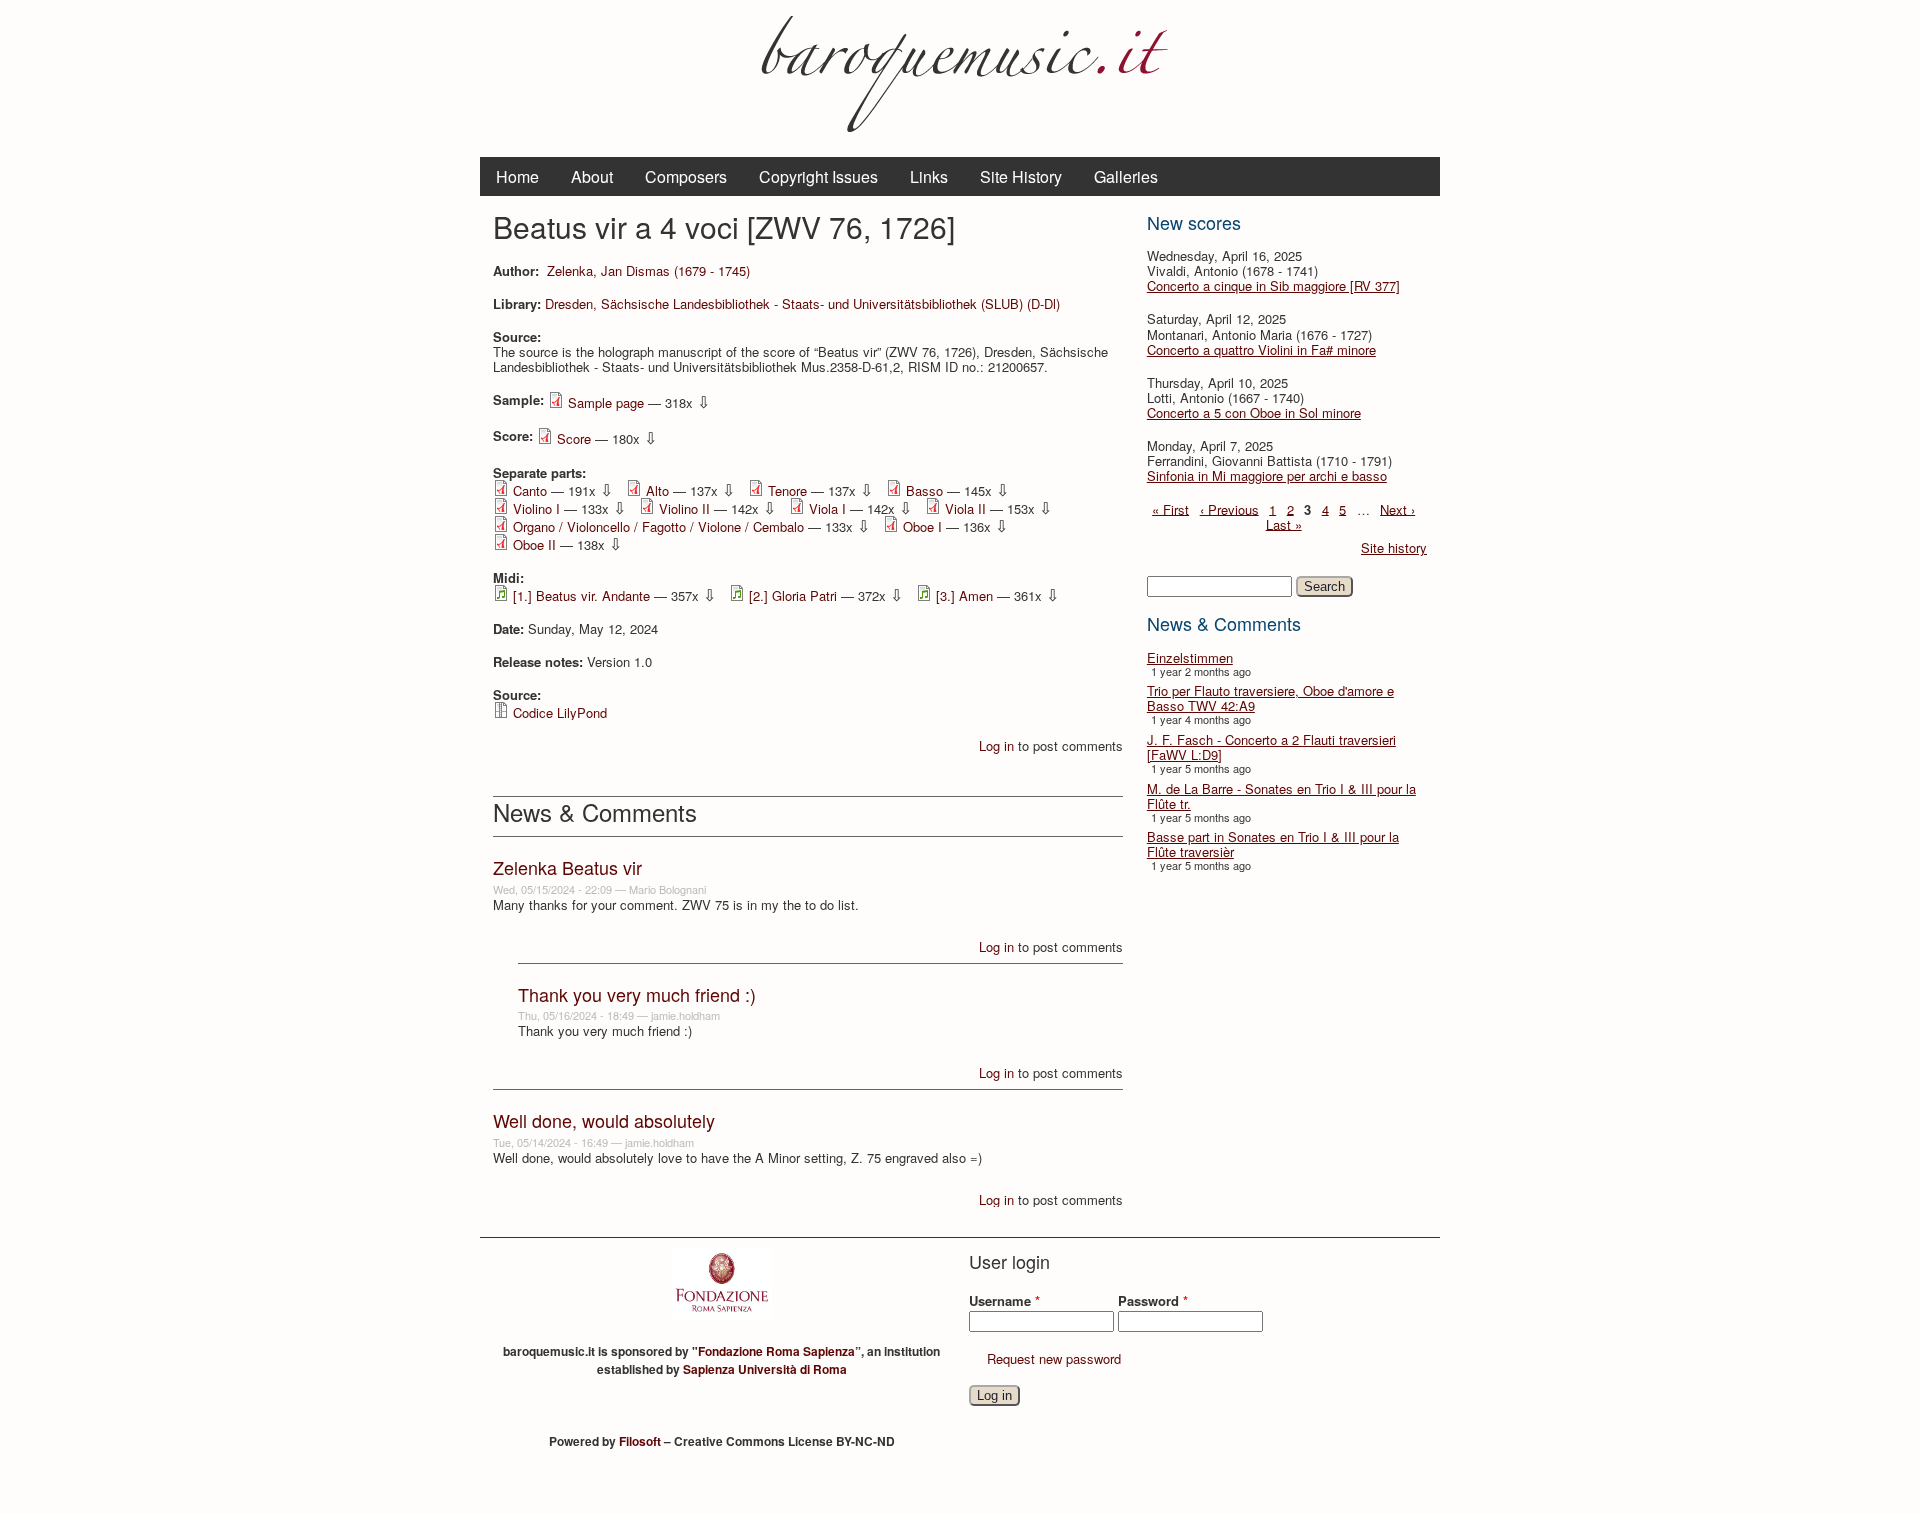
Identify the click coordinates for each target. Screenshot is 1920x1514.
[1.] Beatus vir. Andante (581, 595)
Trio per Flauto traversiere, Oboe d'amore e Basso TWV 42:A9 (1270, 698)
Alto (657, 490)
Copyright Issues (818, 176)
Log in (996, 745)
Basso (924, 490)
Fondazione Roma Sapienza (776, 1351)
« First (1170, 508)
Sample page (606, 402)
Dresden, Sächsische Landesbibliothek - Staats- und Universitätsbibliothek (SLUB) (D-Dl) (802, 303)
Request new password (1054, 1358)
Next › (1397, 508)
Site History (1021, 176)
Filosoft (640, 1441)
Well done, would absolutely (604, 1120)
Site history (1394, 547)
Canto (530, 490)
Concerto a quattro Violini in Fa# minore (1261, 349)
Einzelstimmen (1190, 657)
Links (929, 176)
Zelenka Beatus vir (567, 867)
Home (517, 176)
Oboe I (922, 526)
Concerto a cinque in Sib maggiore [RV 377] (1273, 285)
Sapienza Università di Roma (765, 1369)
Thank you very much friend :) (637, 994)
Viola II (965, 508)
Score (574, 438)
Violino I (536, 508)
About (592, 176)
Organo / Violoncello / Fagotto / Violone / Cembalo (658, 526)
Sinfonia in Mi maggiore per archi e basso (1267, 475)
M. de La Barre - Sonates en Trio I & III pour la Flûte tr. (1281, 796)
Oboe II (534, 544)
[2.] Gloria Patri (793, 595)
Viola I (827, 508)
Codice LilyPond (560, 712)
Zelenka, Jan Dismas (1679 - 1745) (648, 270)
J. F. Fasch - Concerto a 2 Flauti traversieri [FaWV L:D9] (1271, 747)
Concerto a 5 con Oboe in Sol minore (1254, 412)
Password (1153, 1300)
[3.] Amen (964, 595)
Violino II (684, 508)
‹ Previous (1229, 508)
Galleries (1126, 176)
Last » (1284, 523)
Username (1004, 1300)
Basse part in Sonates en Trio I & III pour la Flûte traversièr (1273, 844)
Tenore (787, 490)
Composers (686, 176)
